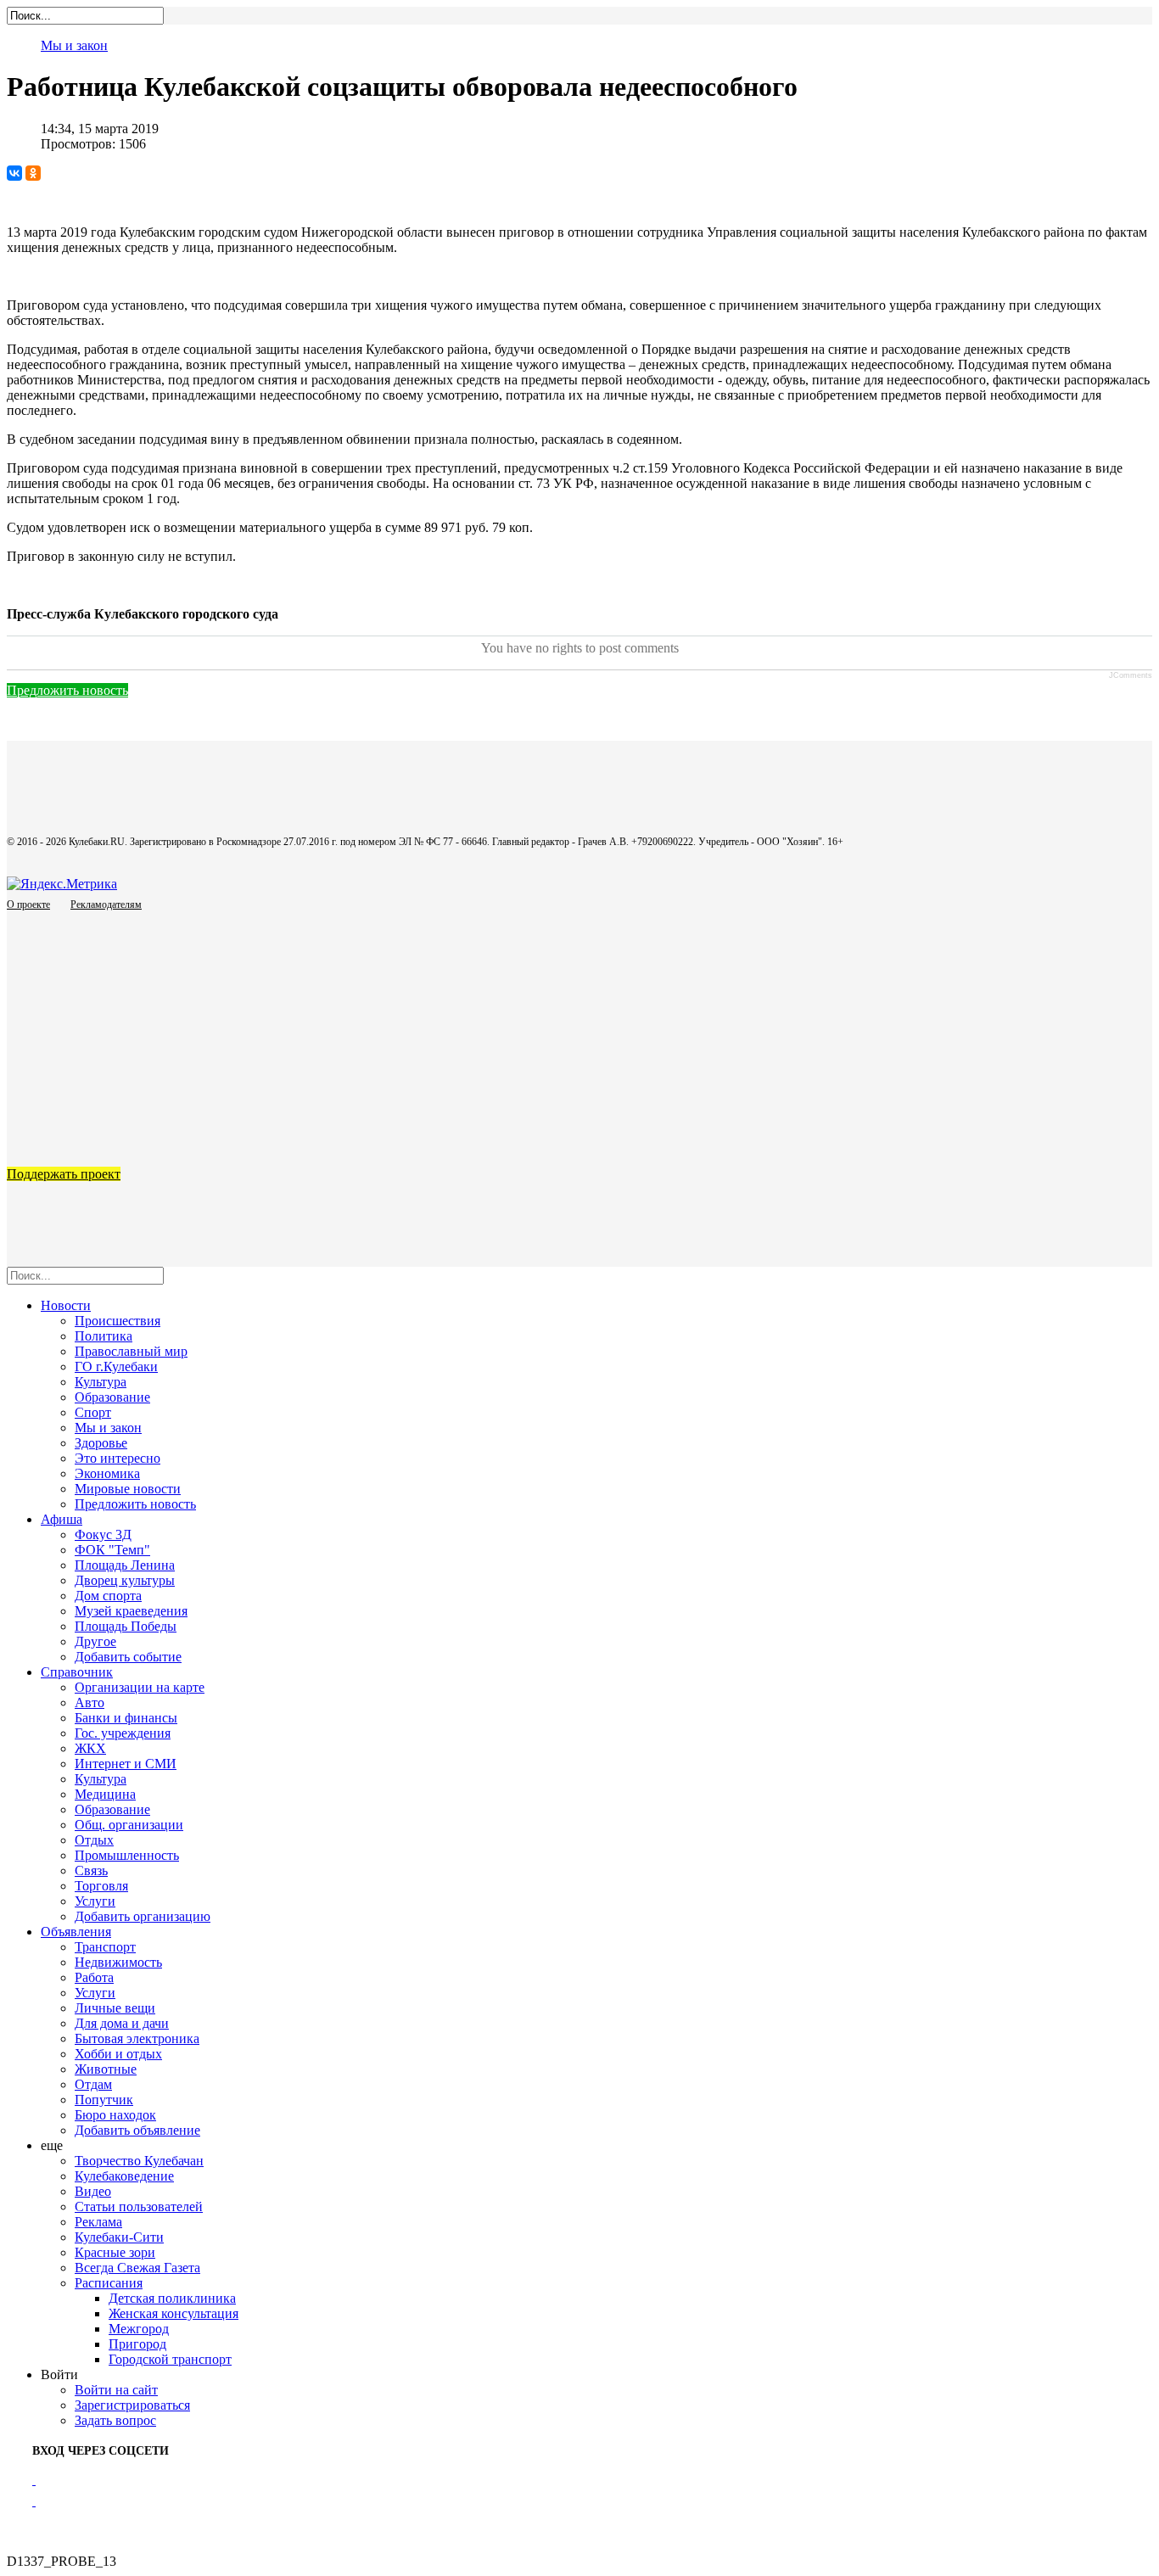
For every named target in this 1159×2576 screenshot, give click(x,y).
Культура (101, 1382)
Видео (93, 2191)
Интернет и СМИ (126, 1764)
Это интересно (118, 1458)
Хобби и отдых (118, 2054)
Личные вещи (115, 2008)
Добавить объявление (137, 2130)
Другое (95, 1641)
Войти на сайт (116, 2390)
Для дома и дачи (122, 2023)
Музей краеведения (131, 1611)
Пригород (137, 2344)
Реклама (98, 2222)
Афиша (62, 1519)
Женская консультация (174, 2313)
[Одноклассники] (33, 173)
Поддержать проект (64, 1174)
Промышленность (127, 1855)
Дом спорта (108, 1596)
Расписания (109, 2283)
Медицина (105, 1794)
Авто (90, 1702)
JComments (1131, 675)
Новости (66, 1305)
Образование (112, 1397)
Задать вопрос (115, 2420)
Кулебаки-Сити (119, 2237)
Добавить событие (128, 1657)
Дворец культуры (125, 1580)
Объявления (76, 1932)
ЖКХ (90, 1748)
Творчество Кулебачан (139, 2161)
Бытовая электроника (137, 2038)
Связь (91, 1870)
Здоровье (101, 1443)
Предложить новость (67, 690)
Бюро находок (115, 2115)
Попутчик (104, 2100)
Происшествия (118, 1321)
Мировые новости (128, 1489)
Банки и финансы (126, 1718)
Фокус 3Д (103, 1534)
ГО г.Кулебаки (116, 1366)
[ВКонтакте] (14, 173)
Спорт (93, 1412)
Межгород (139, 2329)
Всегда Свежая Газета (137, 2268)
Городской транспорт (170, 2359)
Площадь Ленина (125, 1565)
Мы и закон (74, 45)
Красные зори (115, 2252)
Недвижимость (118, 1962)
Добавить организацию (143, 1916)
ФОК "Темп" (112, 1550)
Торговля (101, 1886)
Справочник (77, 1672)
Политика (104, 1336)
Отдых (94, 1840)
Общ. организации (129, 1825)
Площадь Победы (126, 1626)
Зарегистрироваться (132, 2405)
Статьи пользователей (139, 2206)
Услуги (95, 1901)
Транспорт (105, 1947)
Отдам (93, 2084)
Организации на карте (140, 1687)
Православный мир (131, 1351)
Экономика (107, 1473)
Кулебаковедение (124, 2176)
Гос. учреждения (123, 1733)
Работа (94, 1977)
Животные (106, 2069)
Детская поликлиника (172, 2298)
